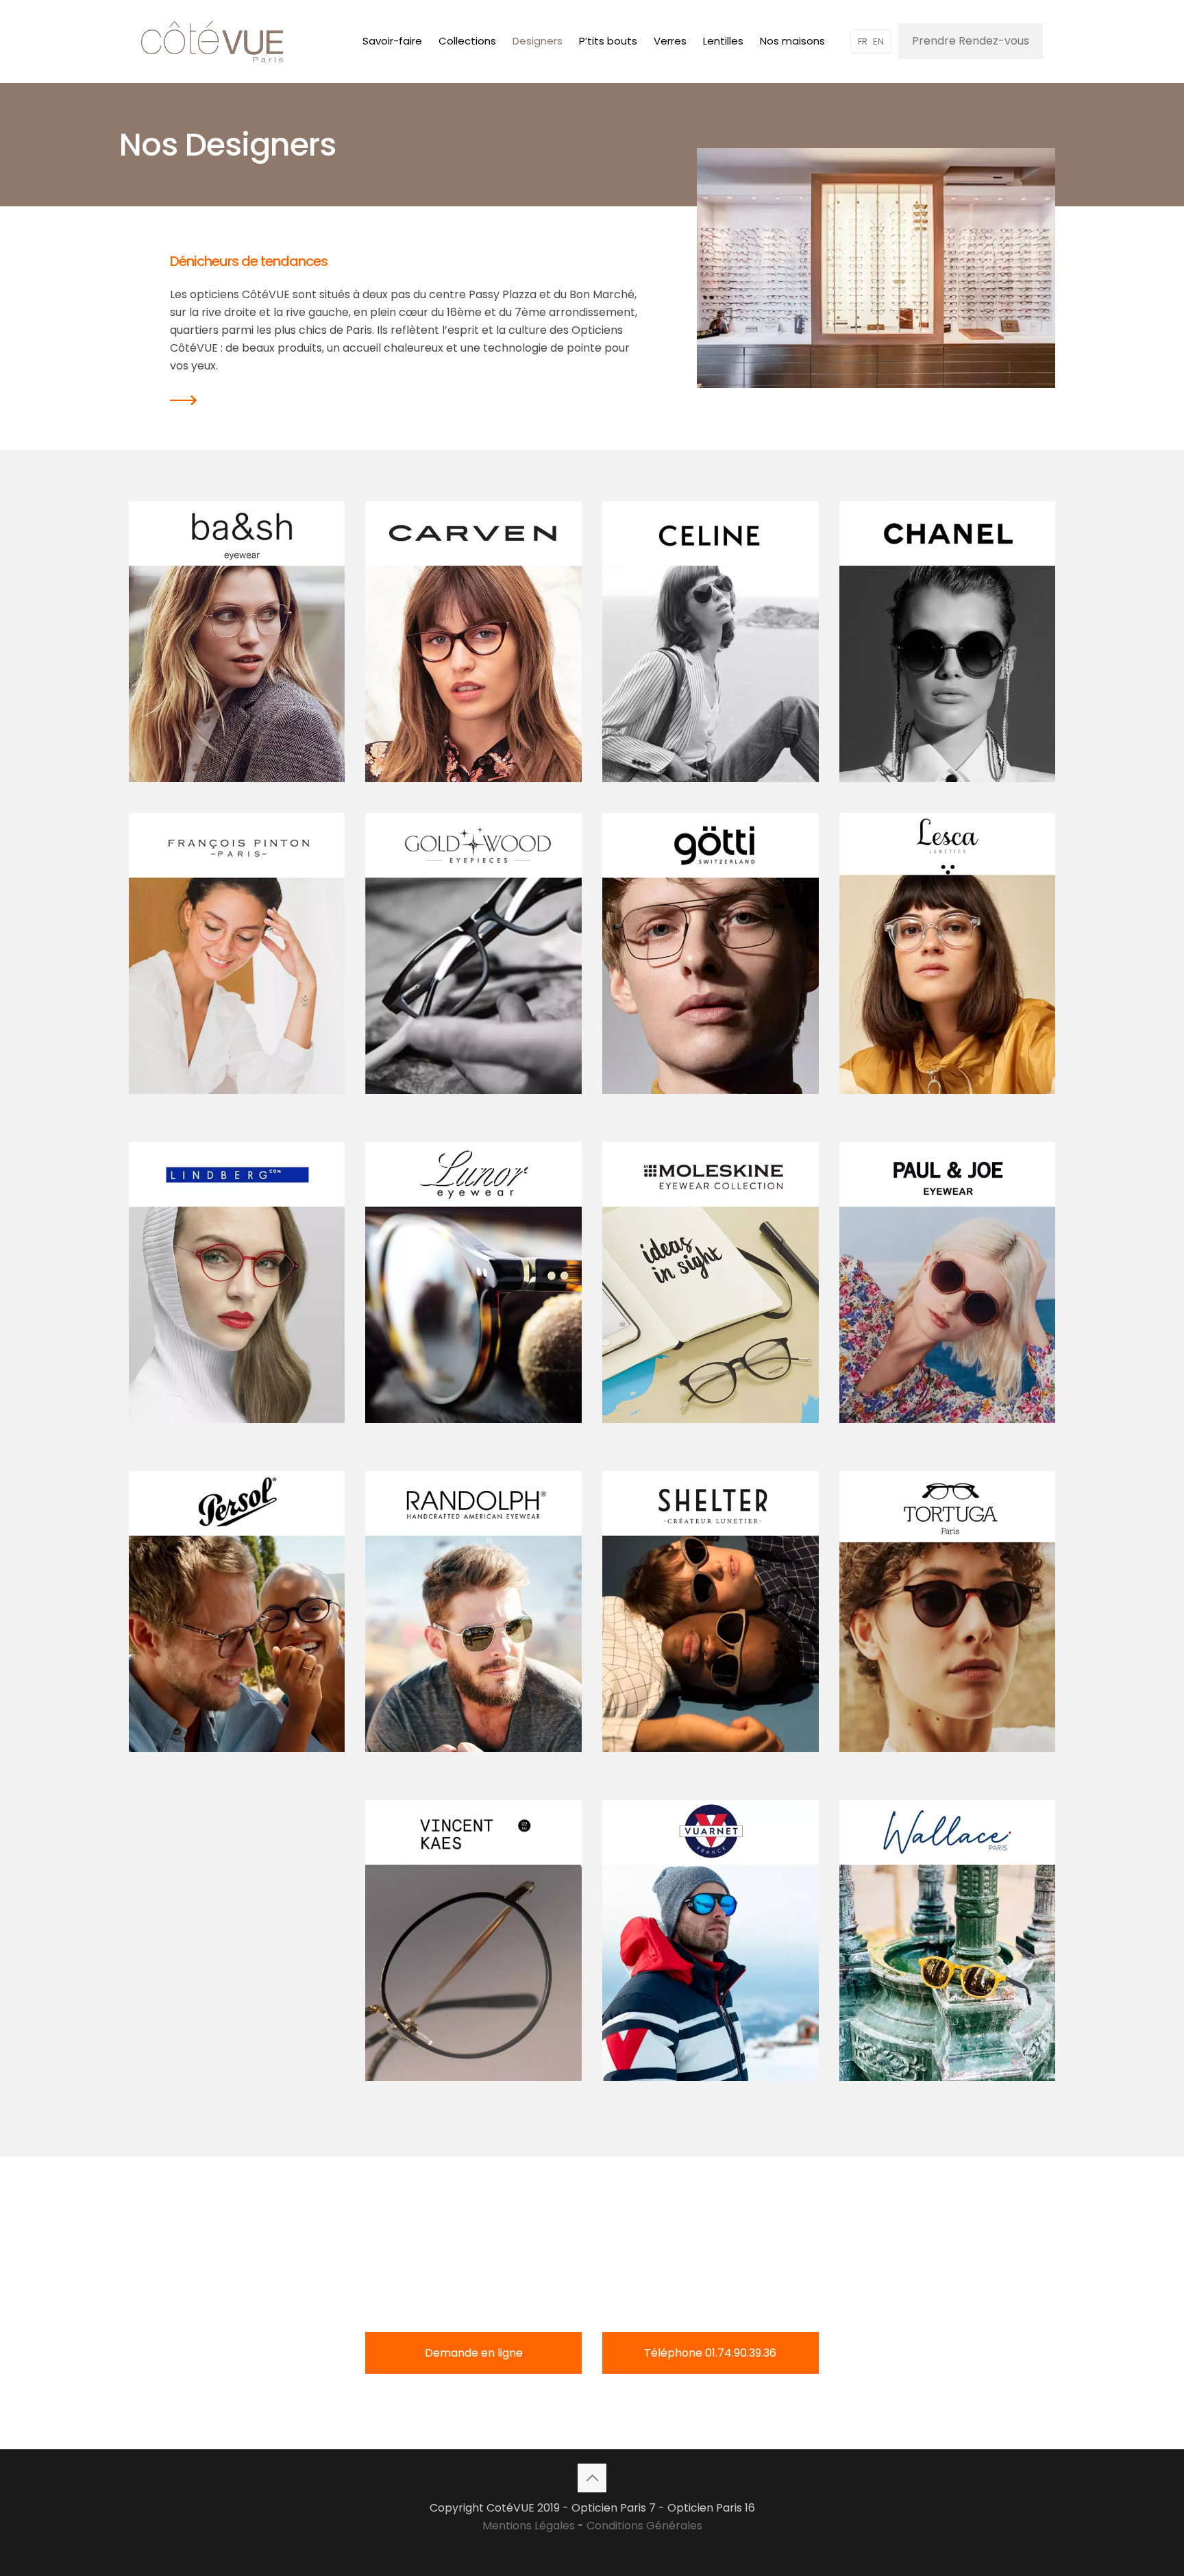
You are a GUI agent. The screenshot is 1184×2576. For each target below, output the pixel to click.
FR (863, 41)
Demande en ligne (474, 2353)
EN (878, 41)
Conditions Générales (644, 2526)
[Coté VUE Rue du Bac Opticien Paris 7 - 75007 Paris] (212, 41)
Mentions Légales (529, 2526)
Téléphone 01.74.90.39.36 (710, 2353)
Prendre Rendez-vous (971, 41)
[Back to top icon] (592, 2478)
